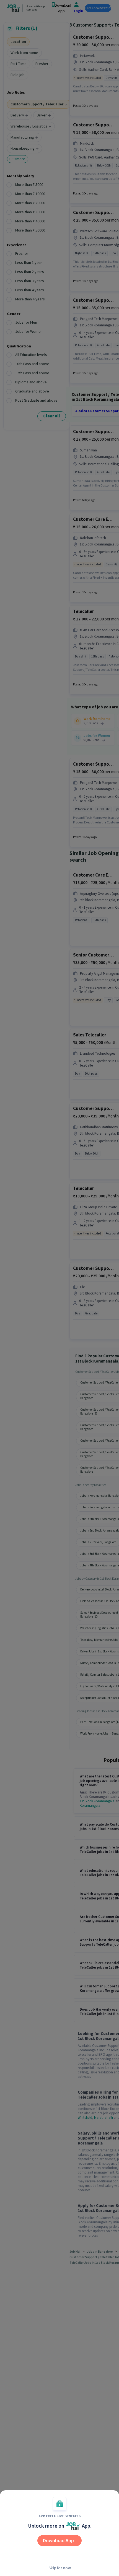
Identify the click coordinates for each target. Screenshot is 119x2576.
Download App (58, 2541)
